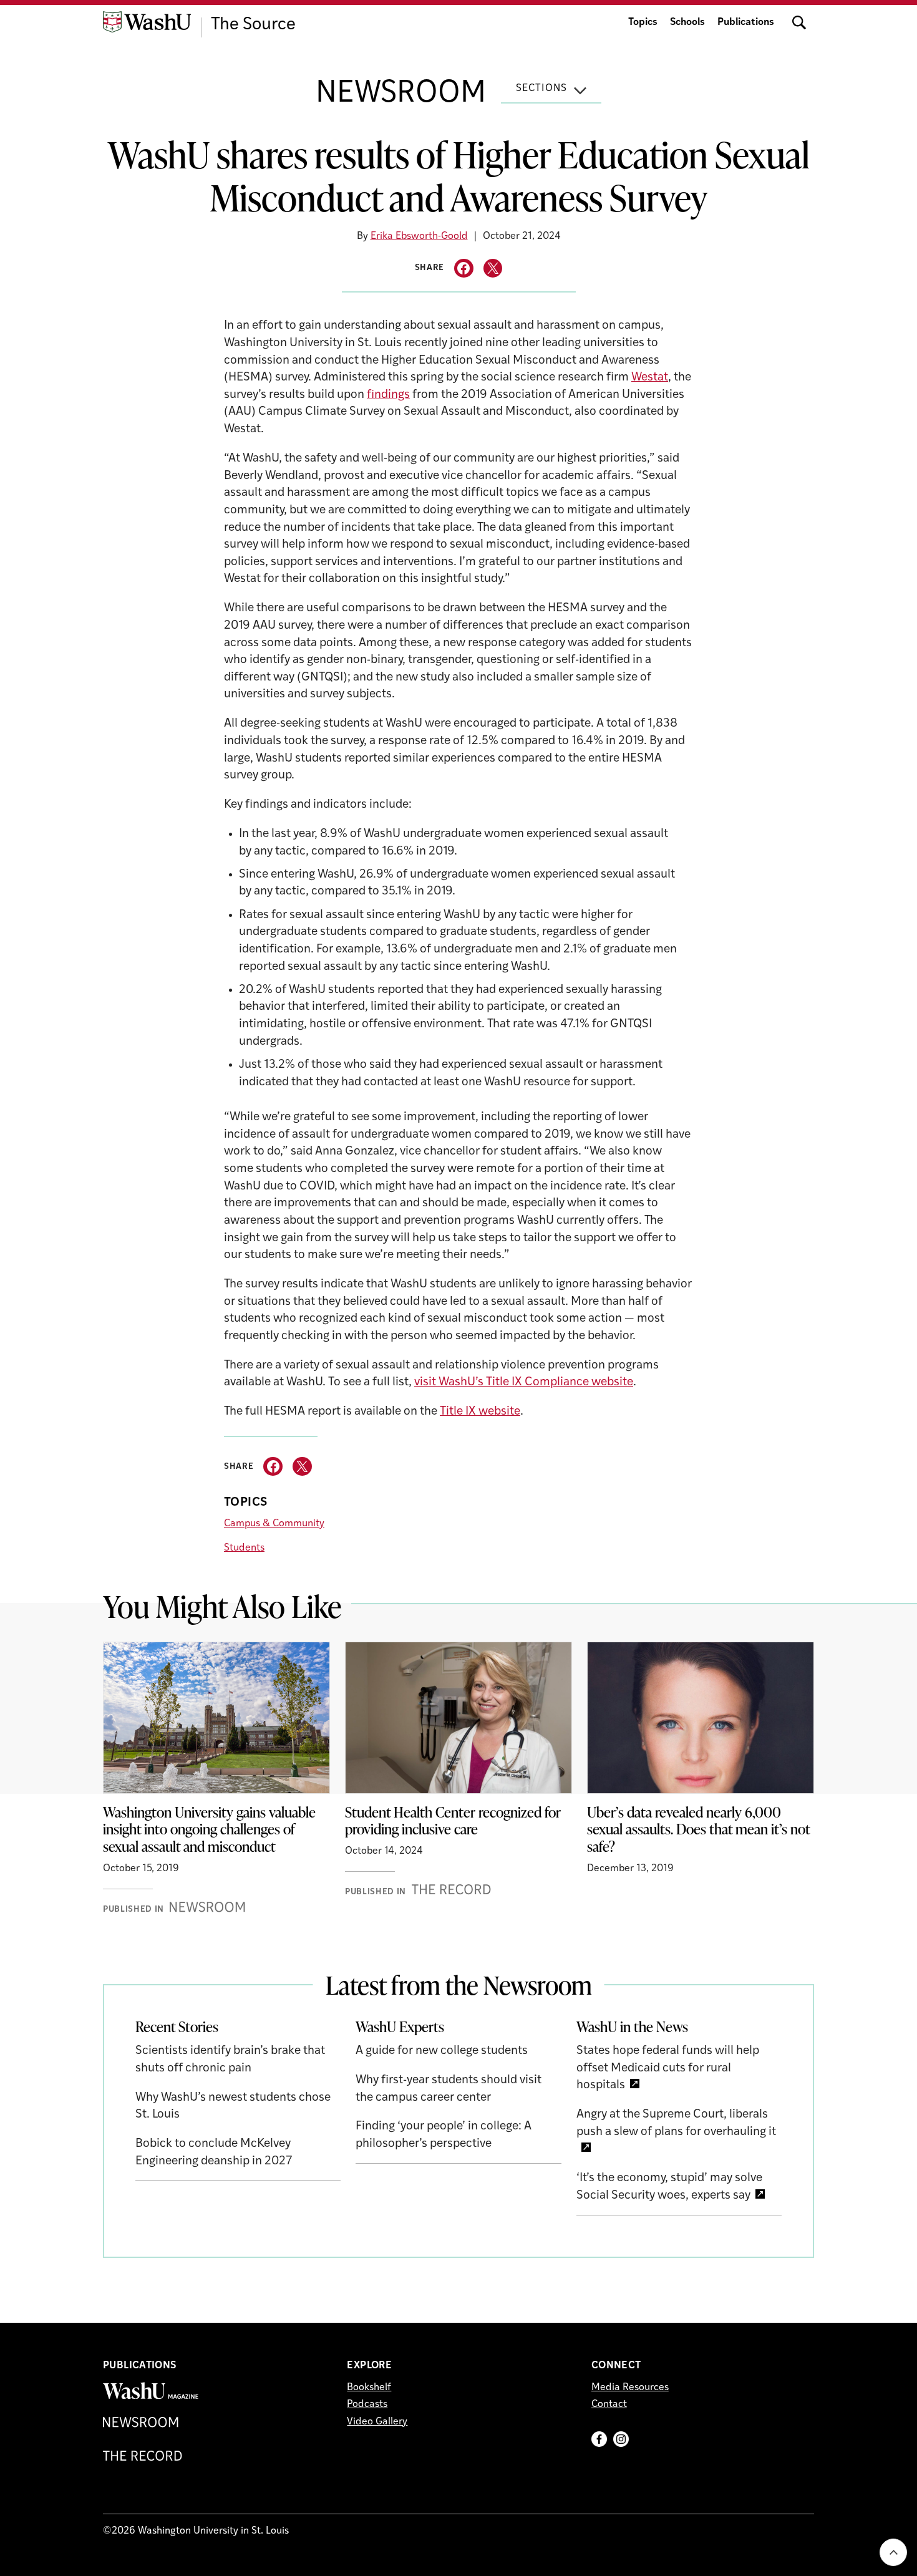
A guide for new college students (442, 2051)
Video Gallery (377, 2422)
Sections (541, 89)
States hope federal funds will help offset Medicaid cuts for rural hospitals (668, 2068)
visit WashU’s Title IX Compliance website (524, 1382)
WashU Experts (400, 2026)
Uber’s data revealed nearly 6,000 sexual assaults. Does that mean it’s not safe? (699, 1829)
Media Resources (630, 2388)
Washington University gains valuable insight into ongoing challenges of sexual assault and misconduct (209, 1829)
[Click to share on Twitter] (493, 269)
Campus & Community (274, 1524)
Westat (650, 378)
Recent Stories (177, 2026)
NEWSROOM (401, 94)
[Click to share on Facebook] (464, 269)
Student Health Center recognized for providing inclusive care (453, 1821)
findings (388, 395)
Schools (687, 22)
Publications (746, 22)
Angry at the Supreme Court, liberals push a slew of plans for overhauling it (676, 2123)
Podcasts (367, 2404)
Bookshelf (369, 2388)
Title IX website (480, 1412)
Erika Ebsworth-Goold (419, 236)
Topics (643, 22)
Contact (609, 2404)
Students (244, 1548)
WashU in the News (632, 2026)
